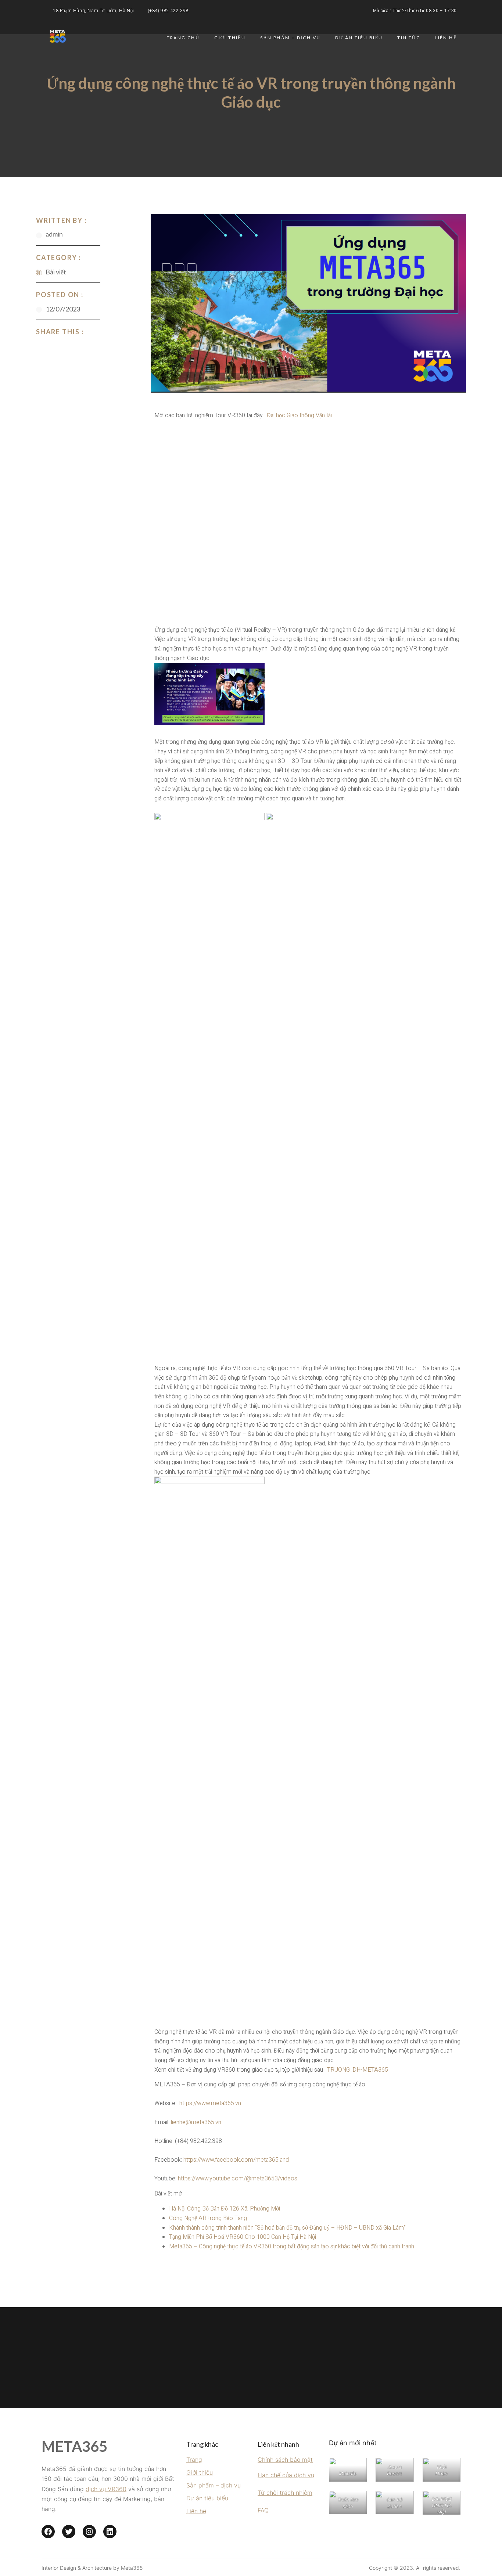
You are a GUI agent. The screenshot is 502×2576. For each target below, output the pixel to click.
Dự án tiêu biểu (359, 38)
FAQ (263, 2510)
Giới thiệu (230, 38)
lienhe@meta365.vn (196, 2122)
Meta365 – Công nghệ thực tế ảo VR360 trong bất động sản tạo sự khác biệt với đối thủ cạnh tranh (292, 2247)
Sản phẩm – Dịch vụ (290, 38)
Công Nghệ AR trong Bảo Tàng (208, 2218)
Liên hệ (446, 38)
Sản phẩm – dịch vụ (214, 2485)
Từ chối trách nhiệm (285, 2493)
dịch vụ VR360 (106, 2489)
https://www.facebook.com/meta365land (236, 2160)
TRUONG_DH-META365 (358, 2070)
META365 (74, 2446)
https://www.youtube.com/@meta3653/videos (238, 2179)
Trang (194, 2460)
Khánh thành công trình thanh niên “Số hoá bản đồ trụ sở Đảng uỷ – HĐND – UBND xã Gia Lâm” (287, 2228)
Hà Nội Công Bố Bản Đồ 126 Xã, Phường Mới (225, 2209)
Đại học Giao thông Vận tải (299, 415)
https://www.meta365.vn (210, 2103)
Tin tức (409, 38)
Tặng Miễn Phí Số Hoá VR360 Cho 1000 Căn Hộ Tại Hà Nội (243, 2237)
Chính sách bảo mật (285, 2460)
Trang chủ (183, 38)
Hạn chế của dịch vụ (286, 2475)
